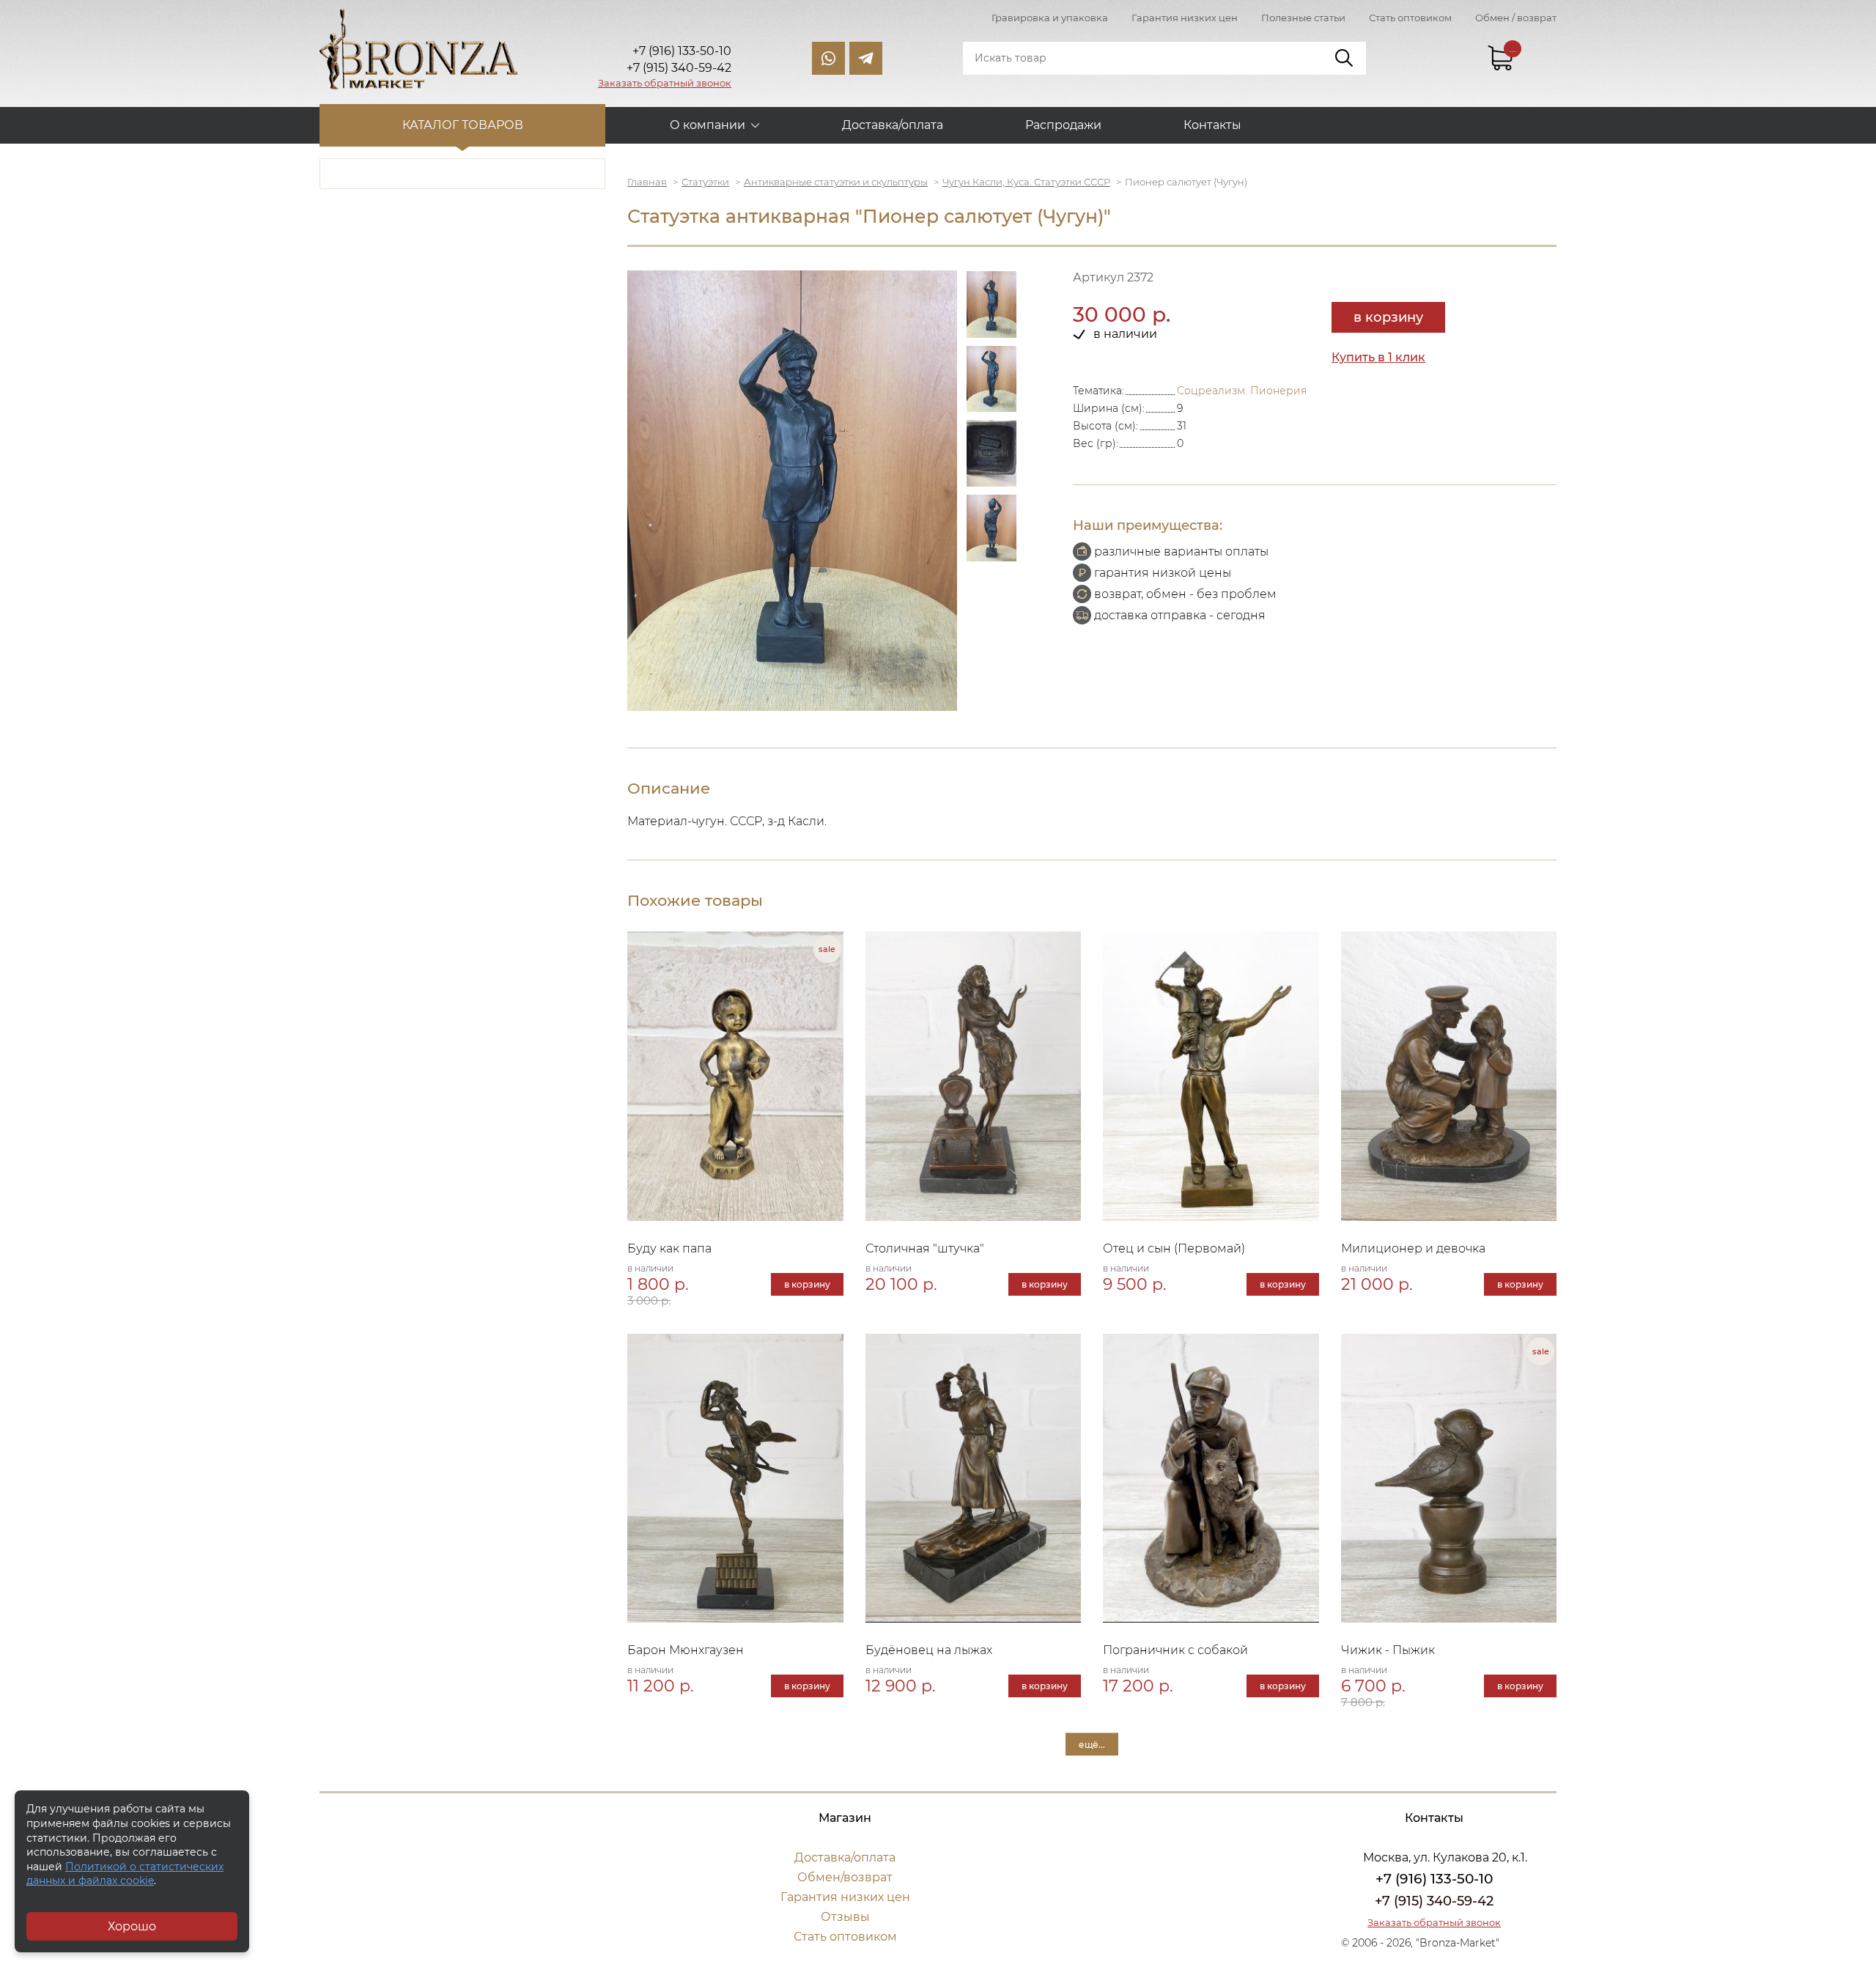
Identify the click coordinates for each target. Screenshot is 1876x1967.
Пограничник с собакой (1175, 1650)
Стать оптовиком (1410, 18)
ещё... (1092, 1745)
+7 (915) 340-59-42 (1434, 1901)
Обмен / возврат (1516, 18)
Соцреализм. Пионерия (1242, 391)
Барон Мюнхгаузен (686, 1650)
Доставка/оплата (893, 125)
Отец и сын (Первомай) (1174, 1248)
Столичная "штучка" (925, 1248)
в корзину (1388, 317)
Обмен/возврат (845, 1877)
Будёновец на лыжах (929, 1650)
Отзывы (845, 1917)
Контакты (1212, 125)
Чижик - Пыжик (1388, 1650)
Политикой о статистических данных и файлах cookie (125, 1874)
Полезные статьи (1303, 18)
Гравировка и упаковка (1050, 18)
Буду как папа (669, 1248)
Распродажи (1063, 125)
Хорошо (132, 1926)
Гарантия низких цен (1185, 18)
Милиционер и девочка (1413, 1248)
